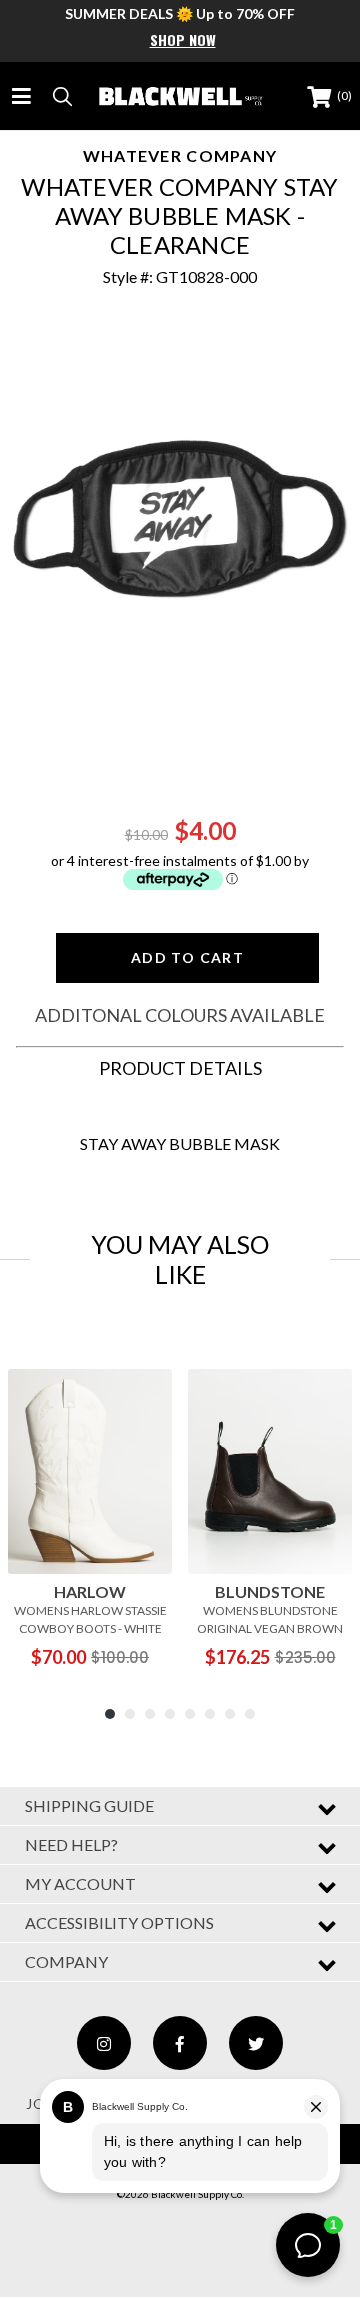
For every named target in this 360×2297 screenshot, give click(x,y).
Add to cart (187, 957)
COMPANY (66, 1961)
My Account (80, 1883)
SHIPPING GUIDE (89, 1805)
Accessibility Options (119, 1922)
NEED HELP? (71, 1844)
